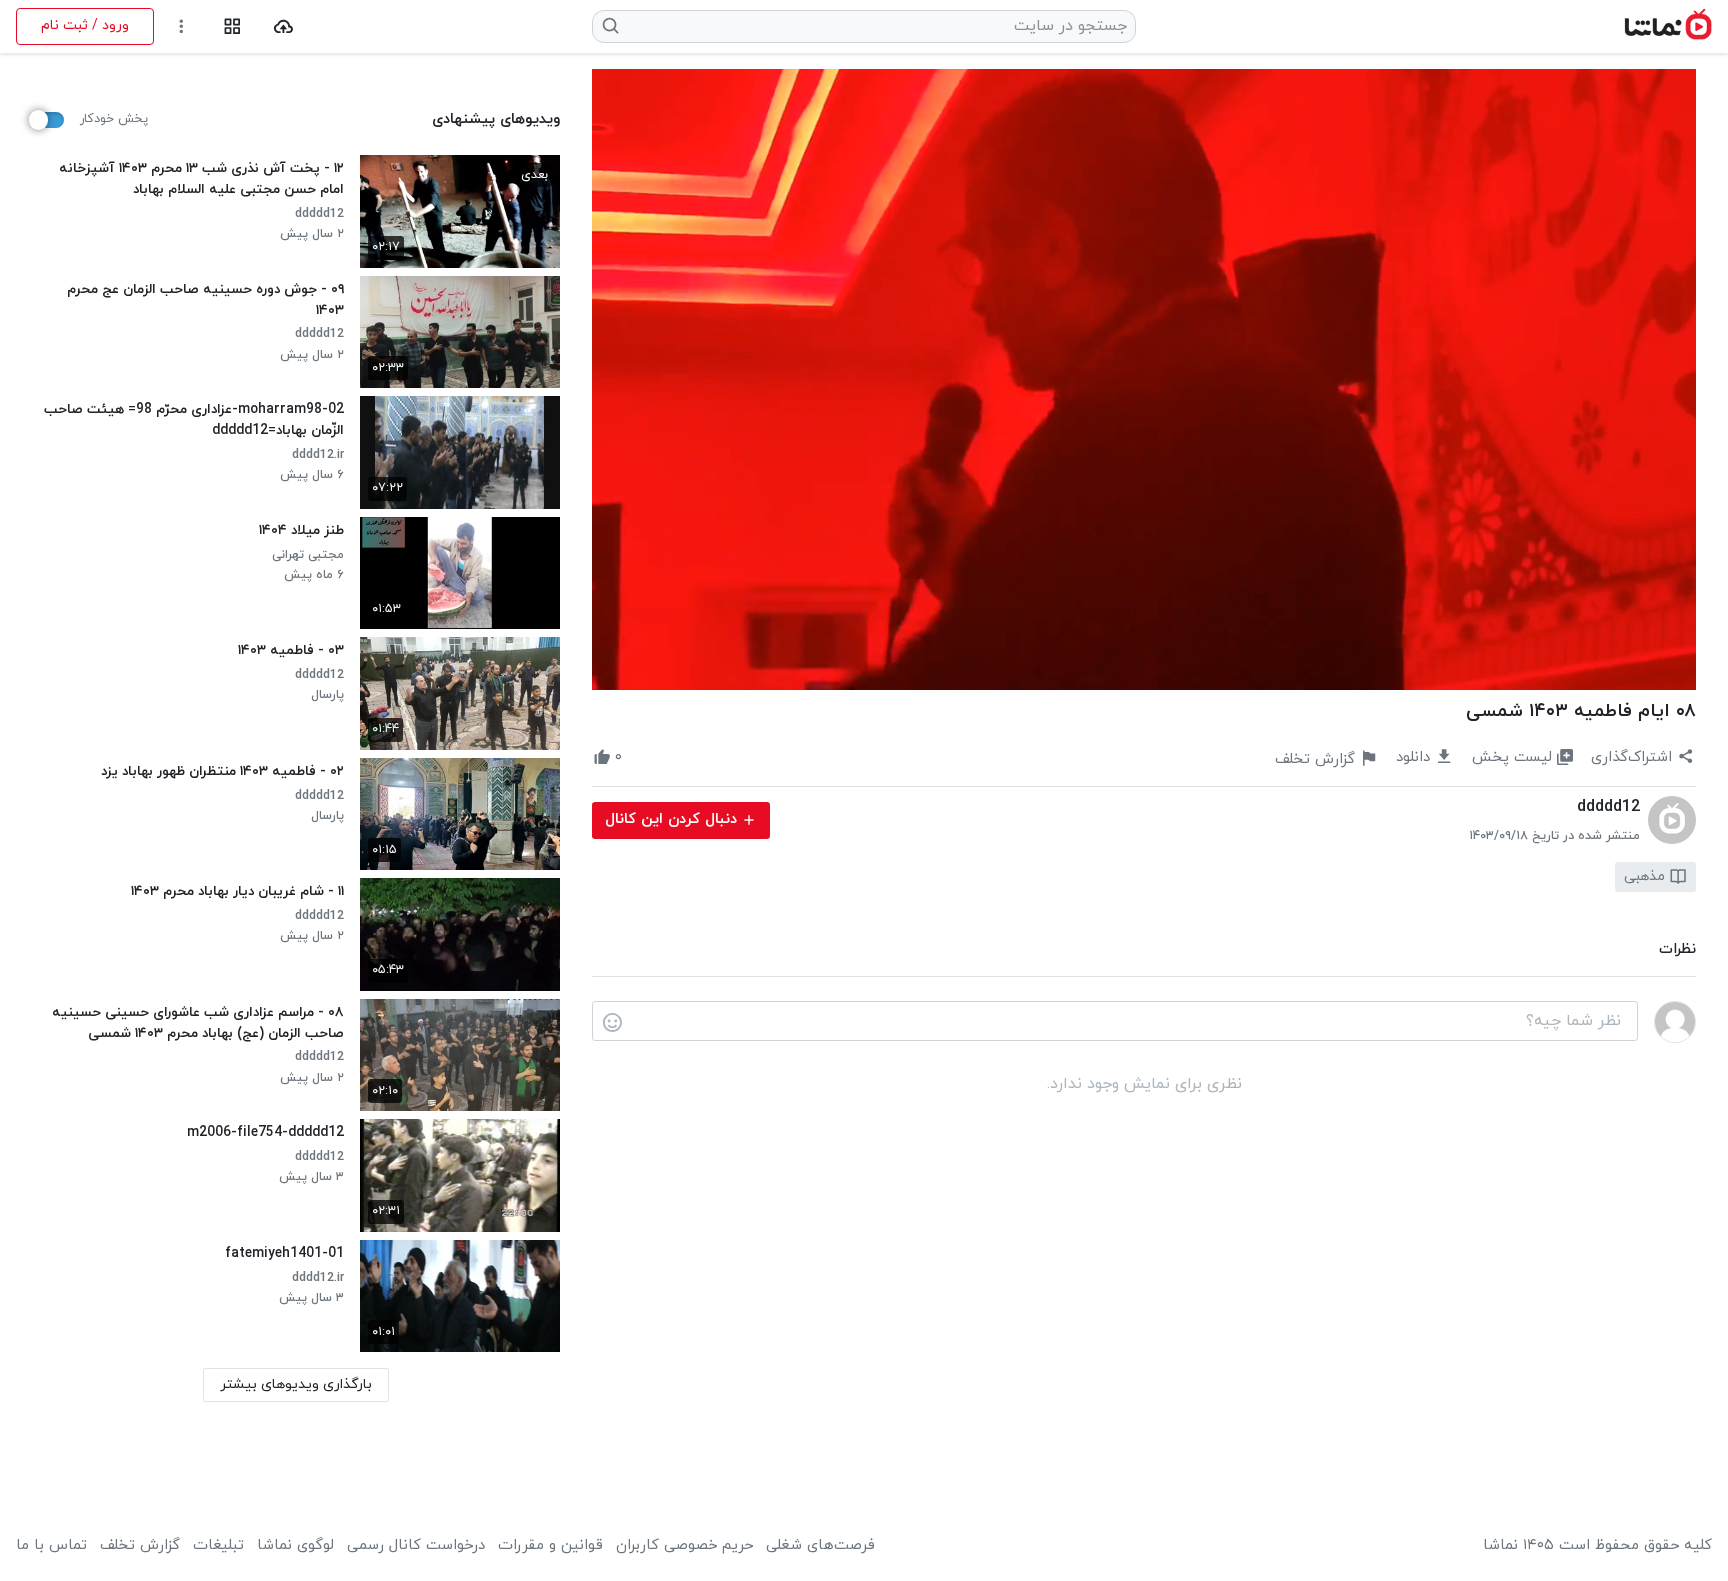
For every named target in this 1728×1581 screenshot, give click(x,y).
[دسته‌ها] (232, 26)
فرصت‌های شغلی (820, 1546)
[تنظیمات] (181, 26)
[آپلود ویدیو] (283, 26)
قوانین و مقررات (550, 1546)
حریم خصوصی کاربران (684, 1546)
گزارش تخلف (140, 1546)
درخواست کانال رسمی (416, 1546)
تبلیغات (218, 1546)
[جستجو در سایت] (611, 26)
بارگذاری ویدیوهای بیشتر (296, 1384)
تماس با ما (51, 1546)
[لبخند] (612, 1022)
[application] (1144, 379)
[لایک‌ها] (640, 758)
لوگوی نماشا (295, 1546)
